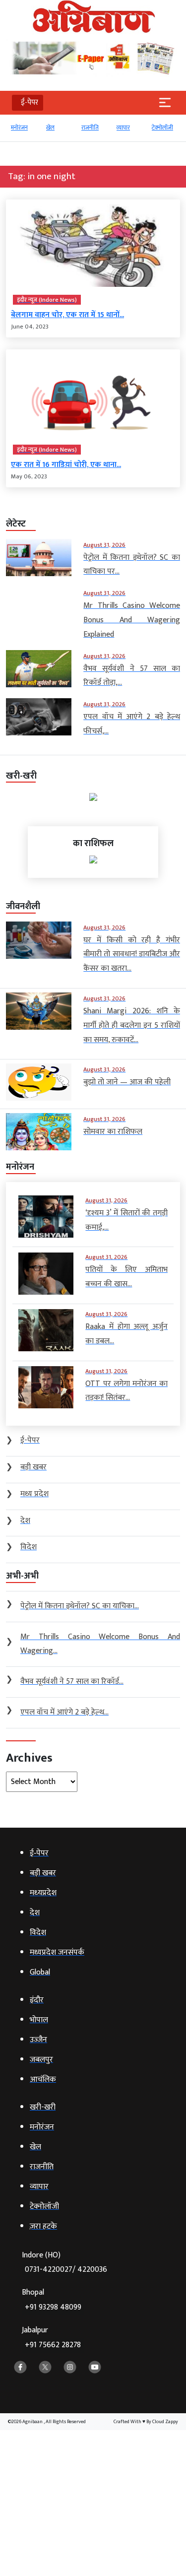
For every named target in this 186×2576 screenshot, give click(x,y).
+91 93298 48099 (53, 2307)
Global (169, 128)
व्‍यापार (97, 128)
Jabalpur (51, 2338)
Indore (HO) (64, 2263)
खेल (25, 128)
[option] (33, 132)
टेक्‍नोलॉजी (137, 128)
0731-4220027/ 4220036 (66, 2270)
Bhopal (52, 2300)
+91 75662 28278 (53, 2345)
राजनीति (64, 128)
